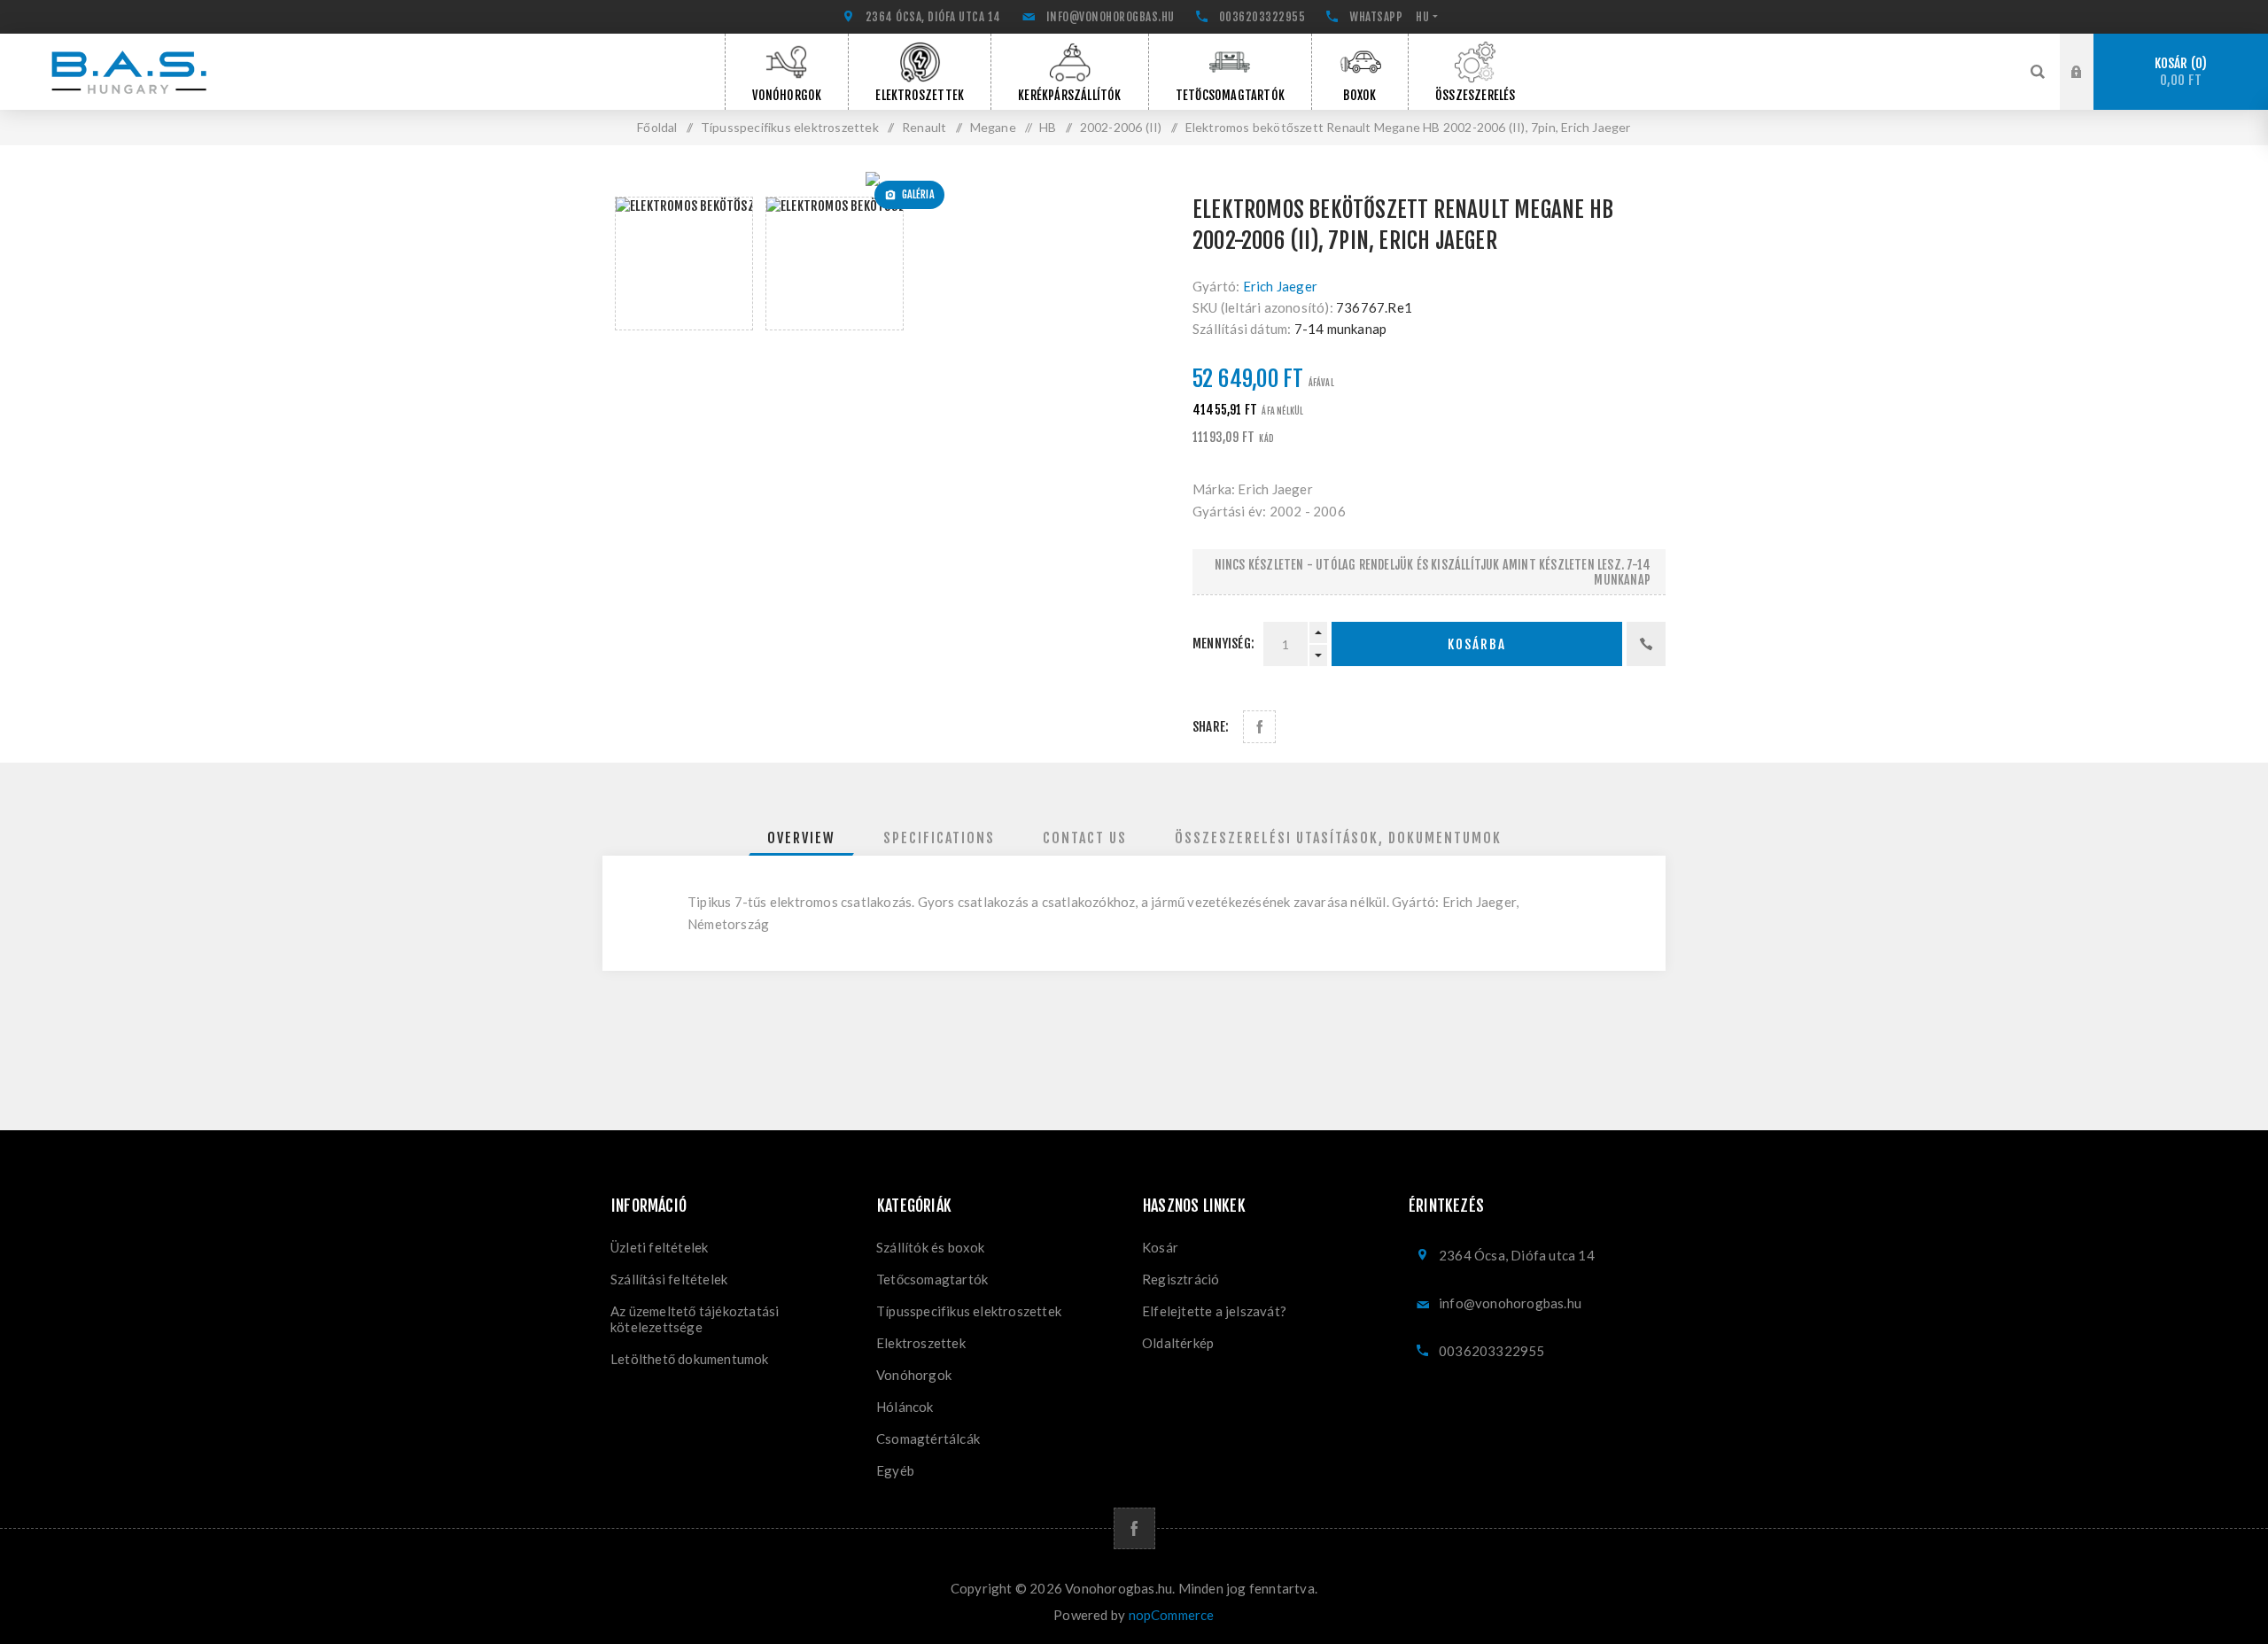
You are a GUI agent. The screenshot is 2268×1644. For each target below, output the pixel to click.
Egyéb (895, 1470)
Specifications (939, 838)
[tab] (801, 838)
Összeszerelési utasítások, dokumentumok (1338, 838)
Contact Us (1085, 838)
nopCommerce (1172, 1615)
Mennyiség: (1223, 644)
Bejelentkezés (2090, 50)
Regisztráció (2090, 89)
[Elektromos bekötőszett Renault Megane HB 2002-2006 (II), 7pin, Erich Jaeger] (879, 179)
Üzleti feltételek (659, 1247)
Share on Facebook (1259, 727)
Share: (1211, 727)
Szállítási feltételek (669, 1279)
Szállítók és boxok (931, 1247)
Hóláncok (905, 1407)
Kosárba (1477, 644)
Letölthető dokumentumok (690, 1359)
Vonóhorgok (914, 1375)
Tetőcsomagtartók (932, 1279)
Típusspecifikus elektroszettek (969, 1311)
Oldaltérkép (1178, 1343)
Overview (801, 838)
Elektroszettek (921, 1343)
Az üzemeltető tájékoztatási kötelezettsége (695, 1319)
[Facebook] (1134, 1528)
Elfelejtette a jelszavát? (1214, 1311)
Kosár (2179, 72)
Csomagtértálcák (928, 1438)
